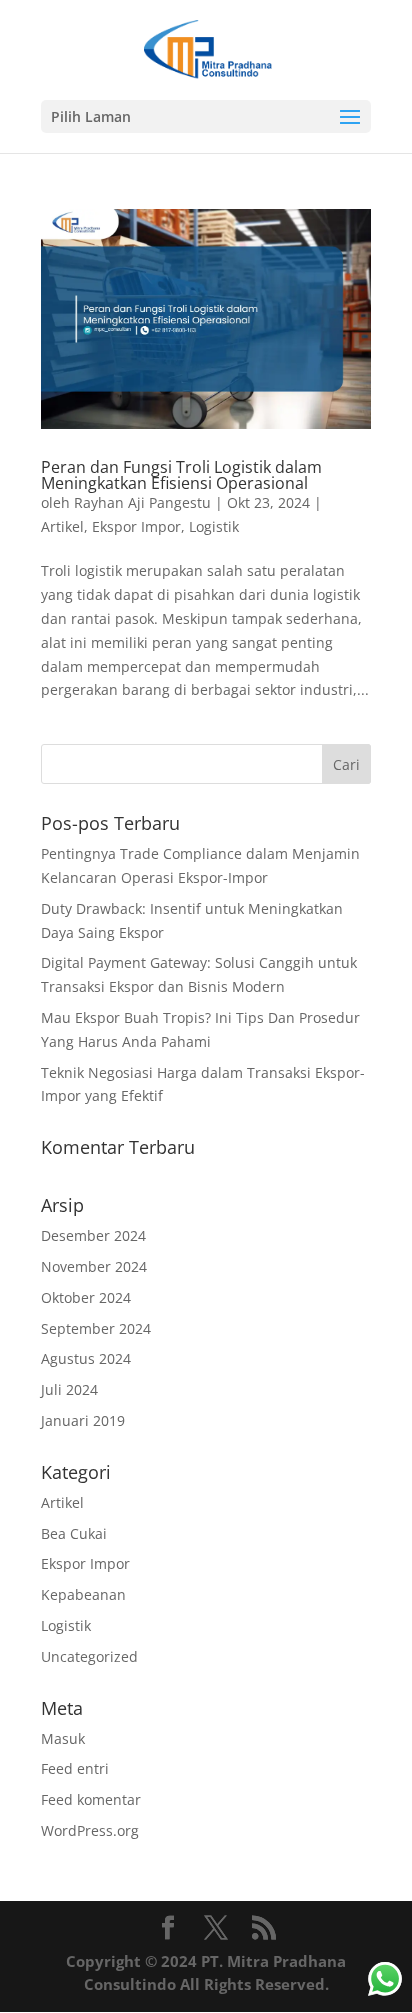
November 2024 (94, 1266)
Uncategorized (89, 1656)
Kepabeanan (83, 1594)
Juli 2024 (69, 1389)
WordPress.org (90, 1830)
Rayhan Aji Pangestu (142, 502)
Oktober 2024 (86, 1297)
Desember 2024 (93, 1235)
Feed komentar (91, 1799)
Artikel (62, 526)
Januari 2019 (83, 1420)
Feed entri (75, 1768)
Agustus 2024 (86, 1358)
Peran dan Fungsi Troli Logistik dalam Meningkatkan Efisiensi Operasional (181, 475)
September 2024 (96, 1328)
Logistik (214, 526)
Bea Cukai (74, 1533)
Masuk (63, 1738)
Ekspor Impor (136, 526)
